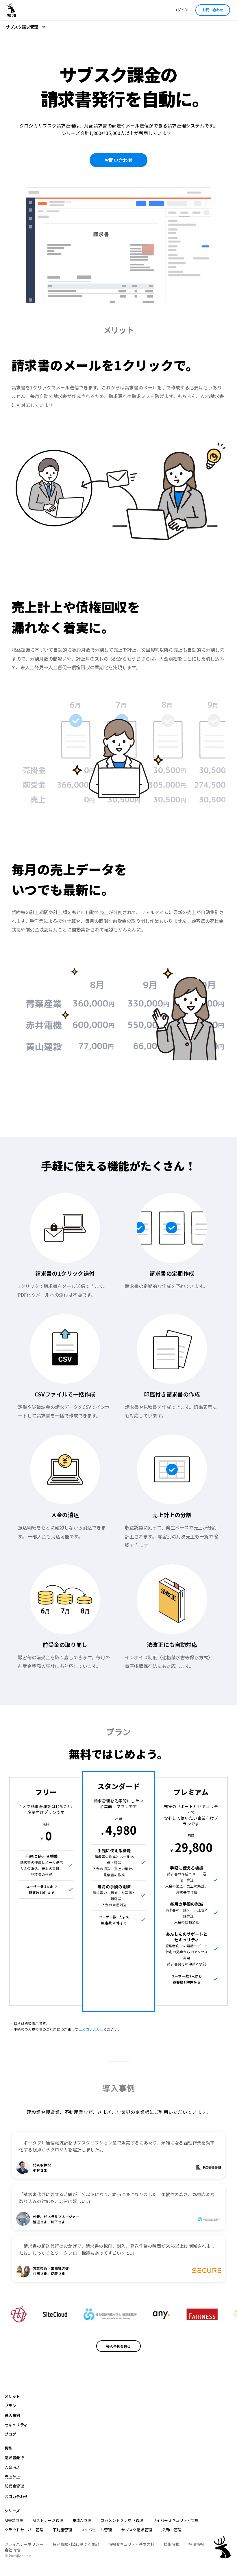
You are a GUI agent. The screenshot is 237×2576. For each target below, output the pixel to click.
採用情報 (196, 2544)
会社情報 (12, 2550)
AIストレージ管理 (48, 2520)
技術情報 (172, 2544)
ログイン (181, 10)
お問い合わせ (213, 10)
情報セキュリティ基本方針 (132, 2544)
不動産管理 (62, 2530)
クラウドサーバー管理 (24, 2530)
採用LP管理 (171, 2530)
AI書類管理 (14, 2520)
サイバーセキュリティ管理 (176, 2520)
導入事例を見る (118, 2346)
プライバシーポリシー (24, 2544)
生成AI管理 (82, 2520)
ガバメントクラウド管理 (122, 2520)
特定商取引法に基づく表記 (76, 2544)
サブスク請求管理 (137, 2530)
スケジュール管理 (97, 2530)
